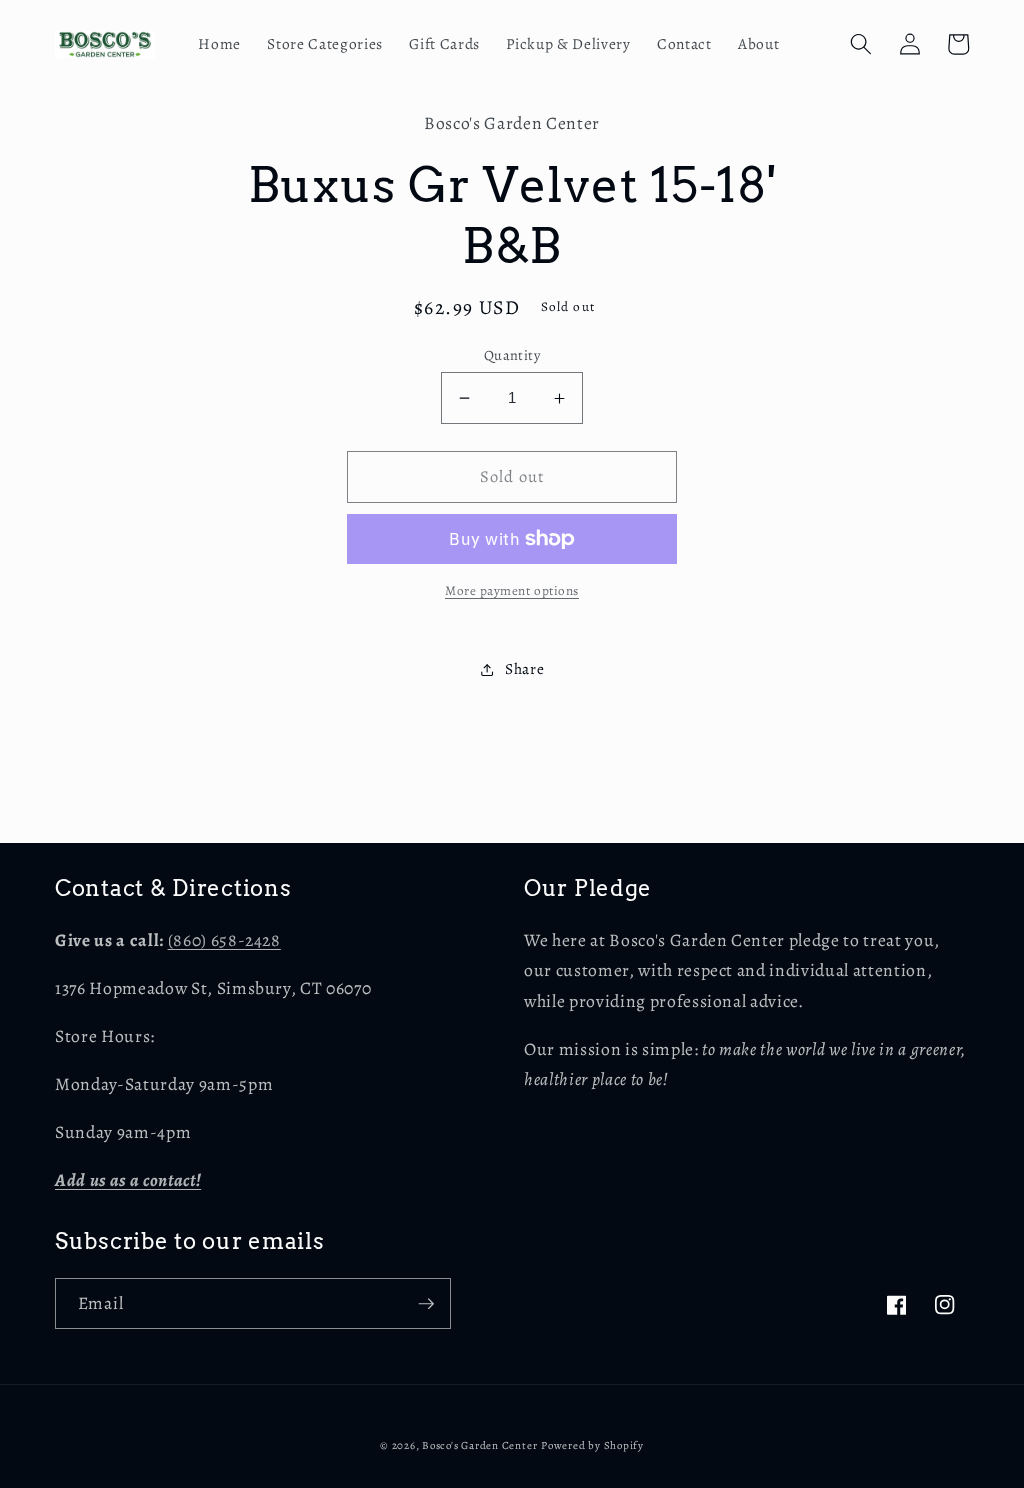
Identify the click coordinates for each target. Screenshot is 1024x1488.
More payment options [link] (512, 591)
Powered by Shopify (592, 1445)
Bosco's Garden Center (479, 1445)
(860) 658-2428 (224, 940)
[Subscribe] (426, 1304)
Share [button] (524, 668)
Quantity (512, 355)
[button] (861, 44)
